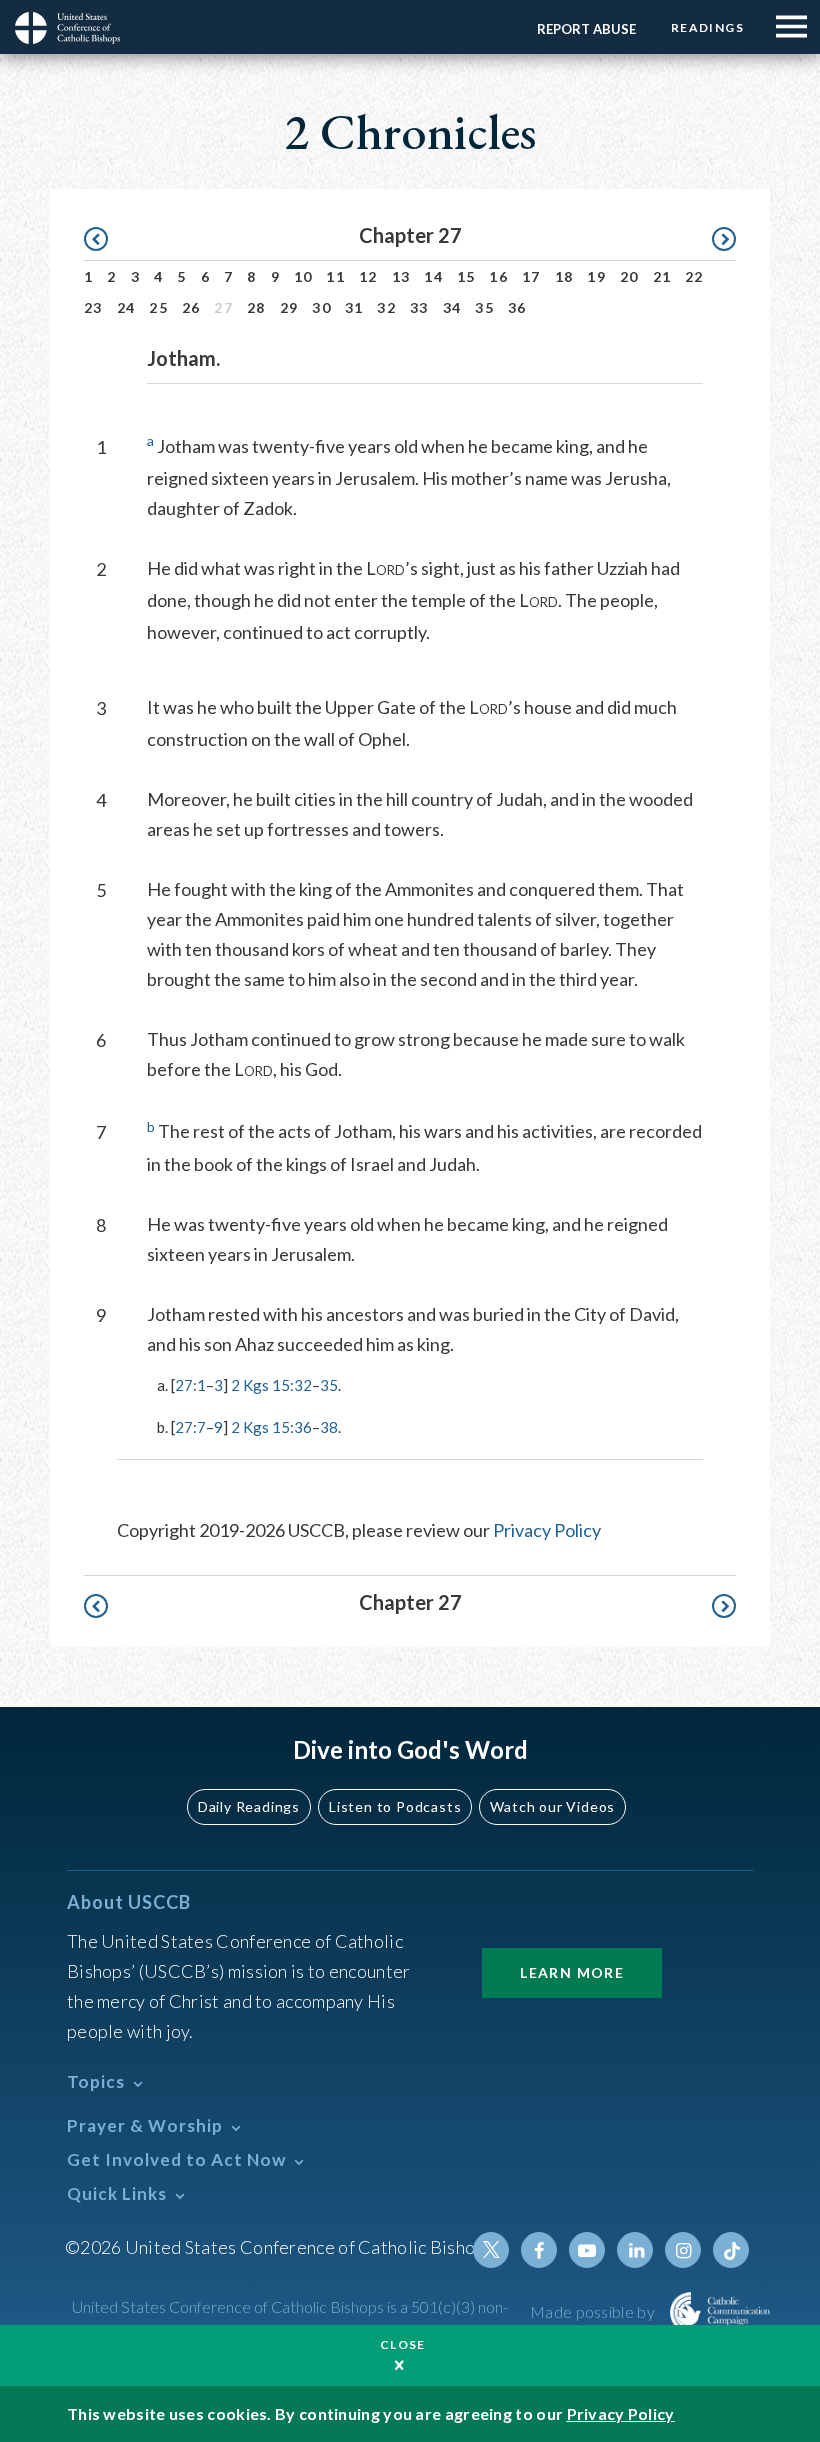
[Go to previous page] (105, 239)
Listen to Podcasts (395, 1806)
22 (694, 276)
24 (126, 307)
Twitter (491, 2250)
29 (289, 307)
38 (329, 1427)
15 (466, 276)
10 (303, 276)
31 (354, 307)
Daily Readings (249, 1806)
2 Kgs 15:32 (271, 1385)
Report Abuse (586, 29)
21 (662, 276)
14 (433, 276)
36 (517, 307)
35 (484, 307)
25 (158, 307)
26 (191, 307)
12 (368, 276)
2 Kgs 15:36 (271, 1427)
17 (531, 276)
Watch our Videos (552, 1806)
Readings (707, 27)
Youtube (587, 2250)
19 (596, 276)
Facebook (539, 2250)
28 (256, 307)
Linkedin (635, 2250)
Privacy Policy (547, 1530)
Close (403, 2344)
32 (386, 307)
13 (401, 276)
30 (321, 307)
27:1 (190, 1385)
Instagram (683, 2250)
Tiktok (731, 2250)
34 (452, 307)
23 (93, 307)
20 (629, 276)
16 (498, 276)
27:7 (190, 1427)
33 (419, 307)
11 (335, 276)
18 (564, 276)
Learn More (572, 1972)
